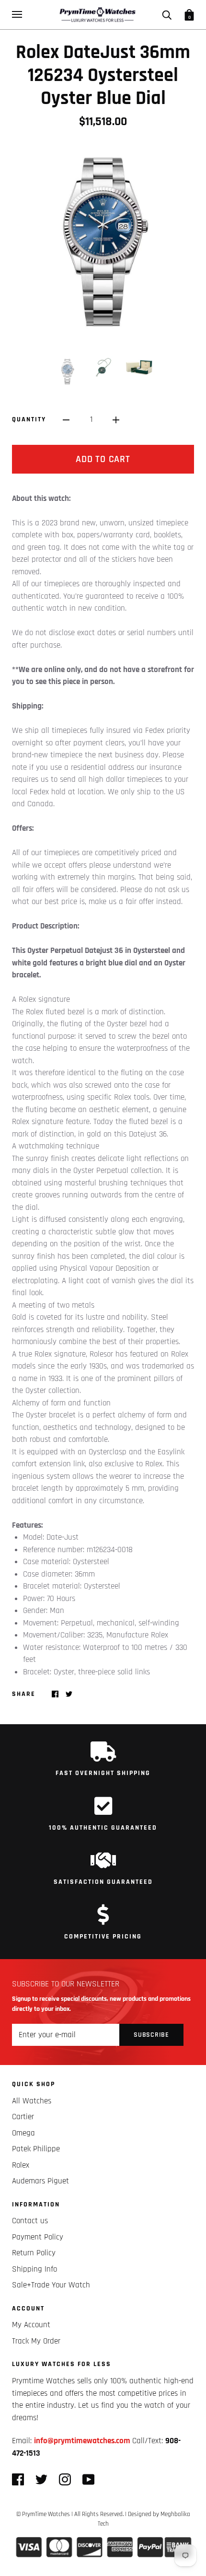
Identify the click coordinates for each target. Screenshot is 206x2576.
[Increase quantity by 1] (116, 420)
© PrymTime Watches (43, 2514)
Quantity (29, 419)
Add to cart (103, 459)
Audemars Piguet (40, 2181)
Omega (23, 2133)
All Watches (32, 2101)
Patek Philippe (36, 2149)
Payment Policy (38, 2237)
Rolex (21, 2165)
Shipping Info (34, 2269)
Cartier (23, 2117)
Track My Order (36, 2341)
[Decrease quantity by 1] (66, 420)
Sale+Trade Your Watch (51, 2285)
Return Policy (34, 2253)
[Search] (167, 14)
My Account (31, 2325)
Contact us (30, 2221)
